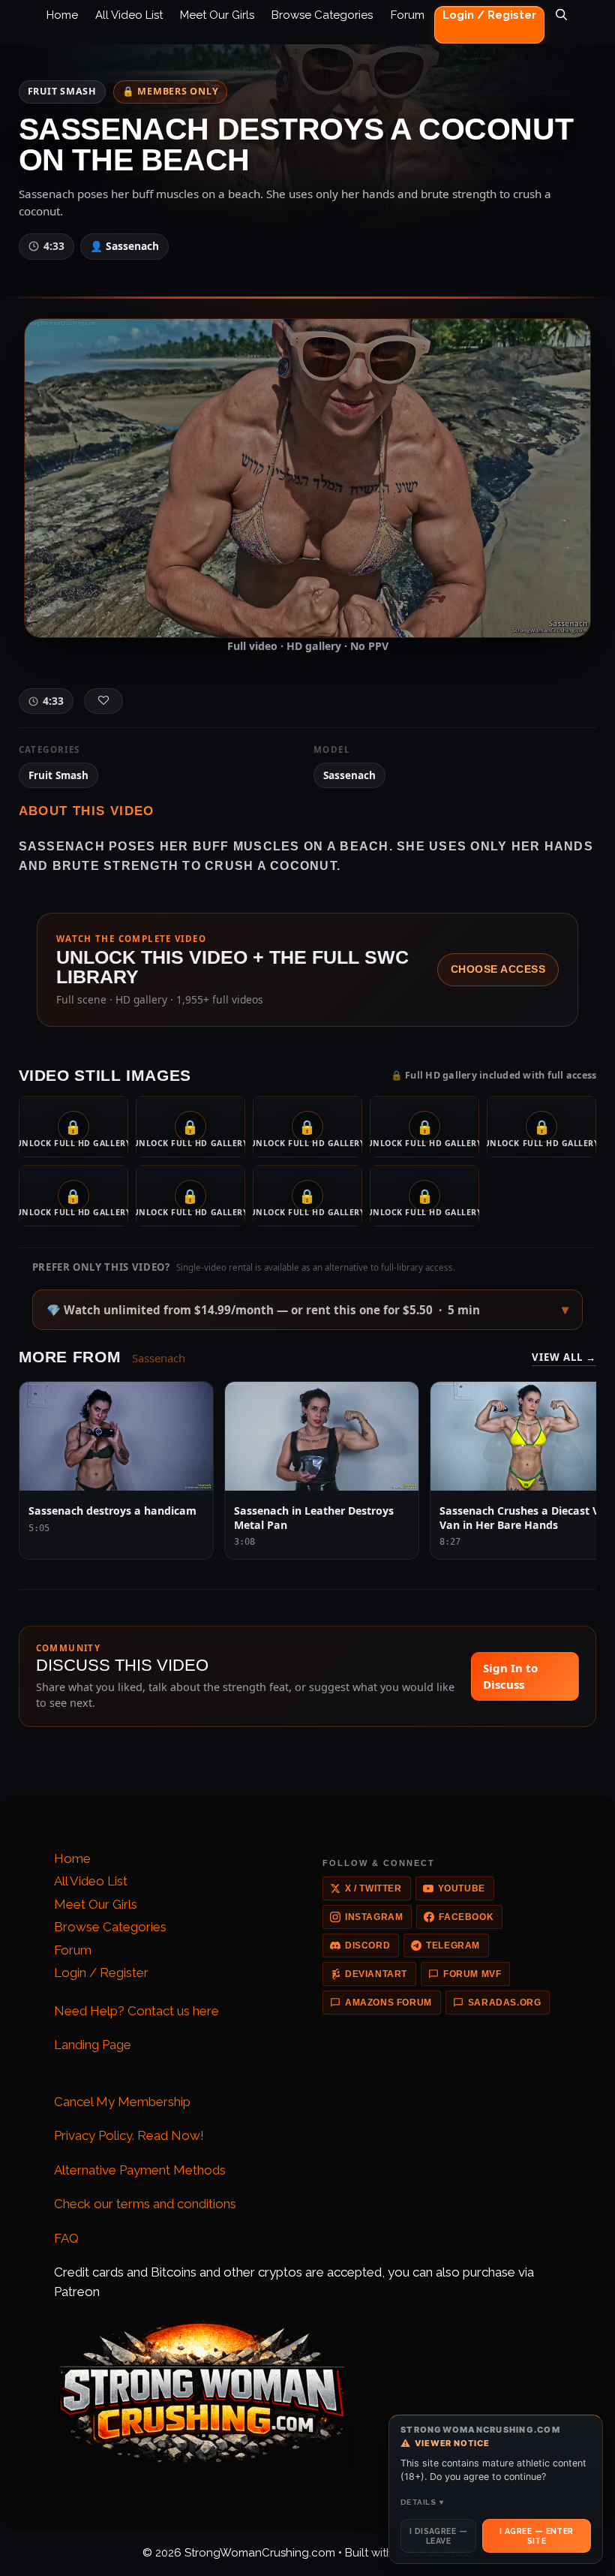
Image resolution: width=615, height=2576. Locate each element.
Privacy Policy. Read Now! (129, 2135)
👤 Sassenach (124, 246)
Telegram (453, 1946)
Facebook (466, 1917)
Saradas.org (505, 2003)
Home (62, 15)
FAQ (66, 2238)
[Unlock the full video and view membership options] (307, 477)
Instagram (374, 1917)
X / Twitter (373, 1888)
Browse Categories (322, 15)
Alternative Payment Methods (140, 2170)
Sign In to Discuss (510, 1676)
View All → (564, 1357)
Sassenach (349, 775)
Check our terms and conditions (145, 2204)
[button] (308, 1310)
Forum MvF (472, 1974)
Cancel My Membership (122, 2102)
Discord (367, 1946)
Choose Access (498, 969)
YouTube (462, 1888)
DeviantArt (376, 1974)
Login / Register (489, 15)
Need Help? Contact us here (136, 2011)
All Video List (129, 15)
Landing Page (93, 2045)
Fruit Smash (62, 91)
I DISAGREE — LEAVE (438, 2535)
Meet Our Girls (217, 15)
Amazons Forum (388, 2003)
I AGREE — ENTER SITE (537, 2535)
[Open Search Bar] (561, 26)
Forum (408, 15)
